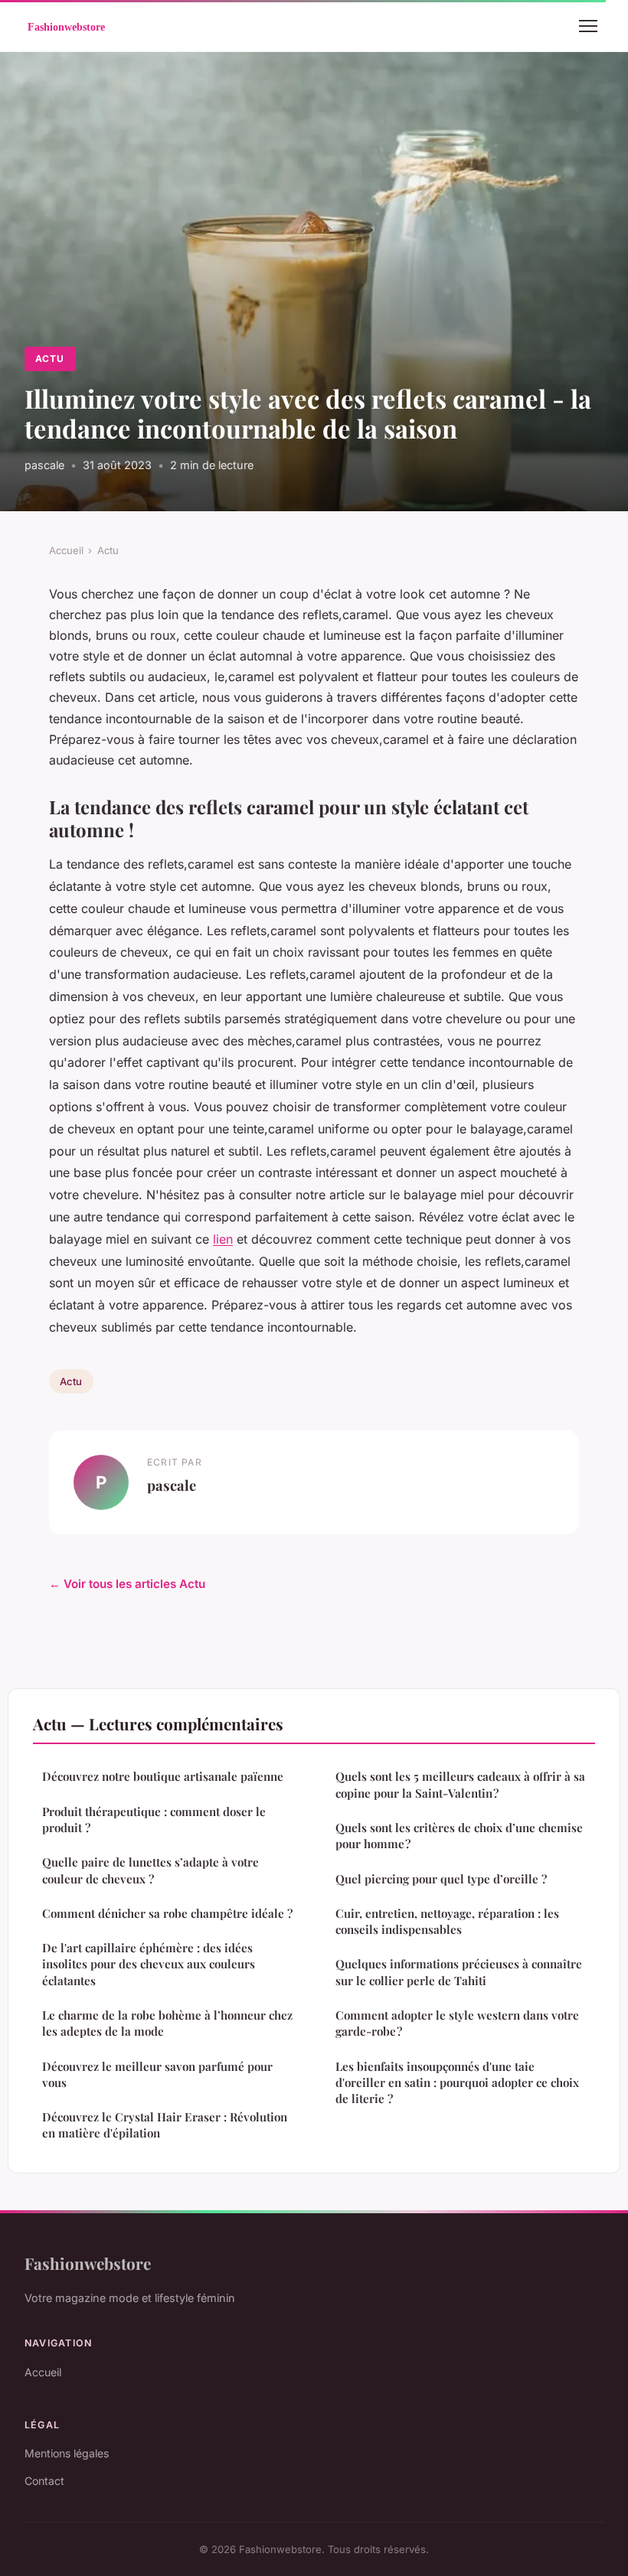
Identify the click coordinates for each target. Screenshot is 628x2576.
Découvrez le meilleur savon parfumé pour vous (157, 2074)
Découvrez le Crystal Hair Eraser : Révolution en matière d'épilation (165, 2125)
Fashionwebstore (88, 2263)
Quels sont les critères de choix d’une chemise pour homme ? (459, 1836)
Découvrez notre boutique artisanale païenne (163, 1776)
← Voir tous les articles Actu (127, 1584)
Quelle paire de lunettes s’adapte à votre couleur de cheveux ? (150, 1870)
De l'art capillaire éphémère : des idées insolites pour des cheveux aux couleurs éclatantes (149, 1964)
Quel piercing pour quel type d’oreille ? (441, 1879)
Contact (44, 2481)
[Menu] (588, 26)
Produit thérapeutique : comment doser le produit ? (154, 1820)
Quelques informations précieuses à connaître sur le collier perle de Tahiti (459, 1972)
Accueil (66, 550)
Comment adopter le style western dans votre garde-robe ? (457, 2023)
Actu (50, 359)
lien (223, 1239)
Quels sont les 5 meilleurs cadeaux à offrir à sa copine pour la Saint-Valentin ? (460, 1784)
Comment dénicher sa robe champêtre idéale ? (167, 1913)
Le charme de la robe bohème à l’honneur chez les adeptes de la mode (167, 2023)
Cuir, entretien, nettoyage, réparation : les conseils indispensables (447, 1921)
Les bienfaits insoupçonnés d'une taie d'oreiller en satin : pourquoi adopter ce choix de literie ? (457, 2083)
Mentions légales (67, 2453)
